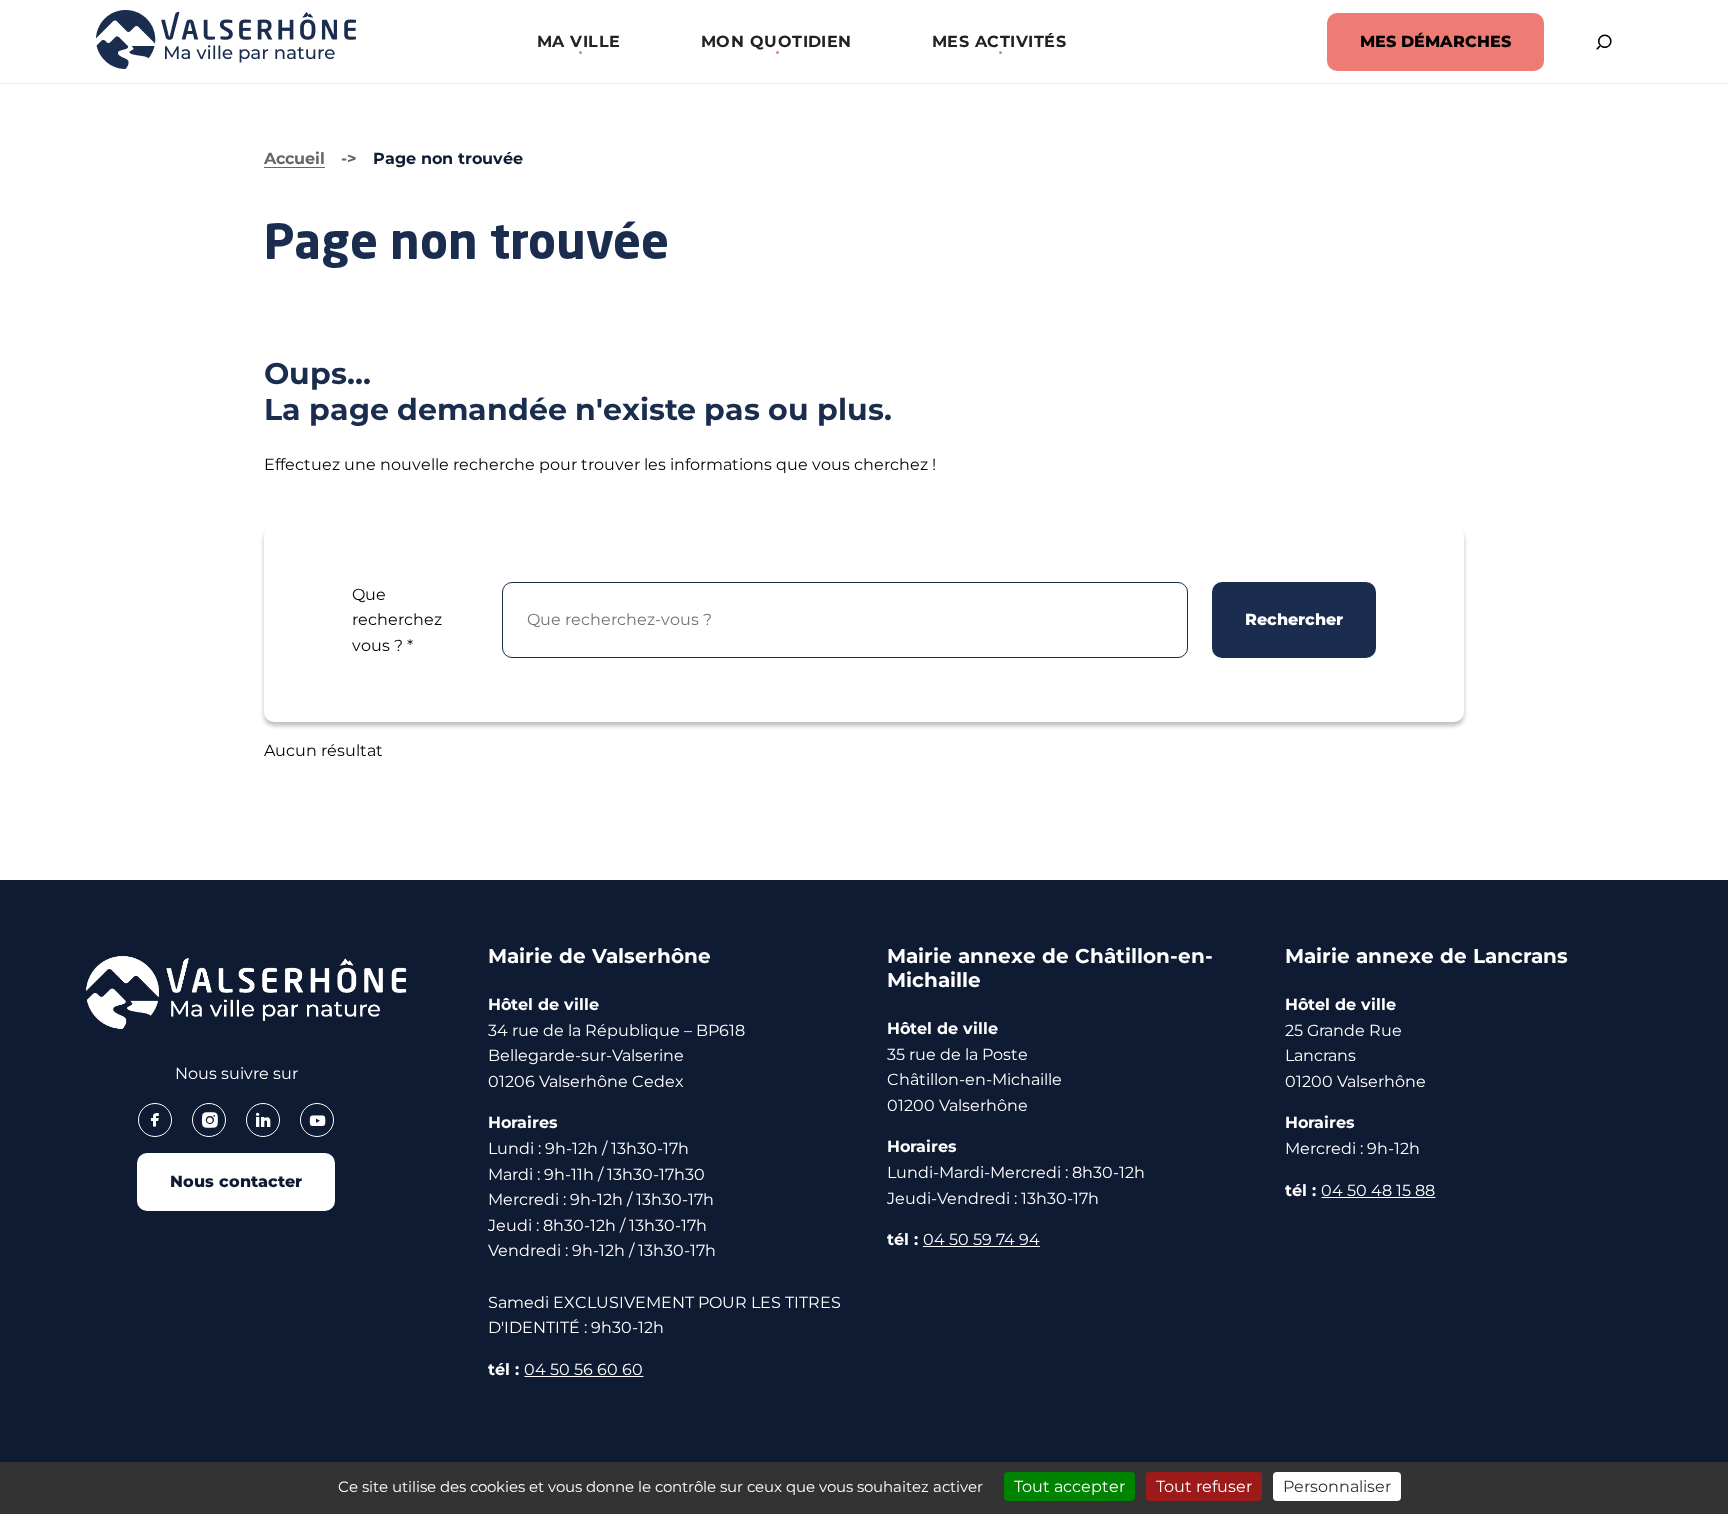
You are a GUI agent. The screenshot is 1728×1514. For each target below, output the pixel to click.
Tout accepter (1069, 1486)
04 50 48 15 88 (1378, 1190)
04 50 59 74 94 (981, 1239)
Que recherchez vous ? (397, 620)
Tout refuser (1204, 1486)
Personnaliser (1337, 1486)
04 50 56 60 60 (583, 1369)
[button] (579, 41)
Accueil (294, 158)
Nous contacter (236, 1181)
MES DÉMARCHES (1435, 41)
